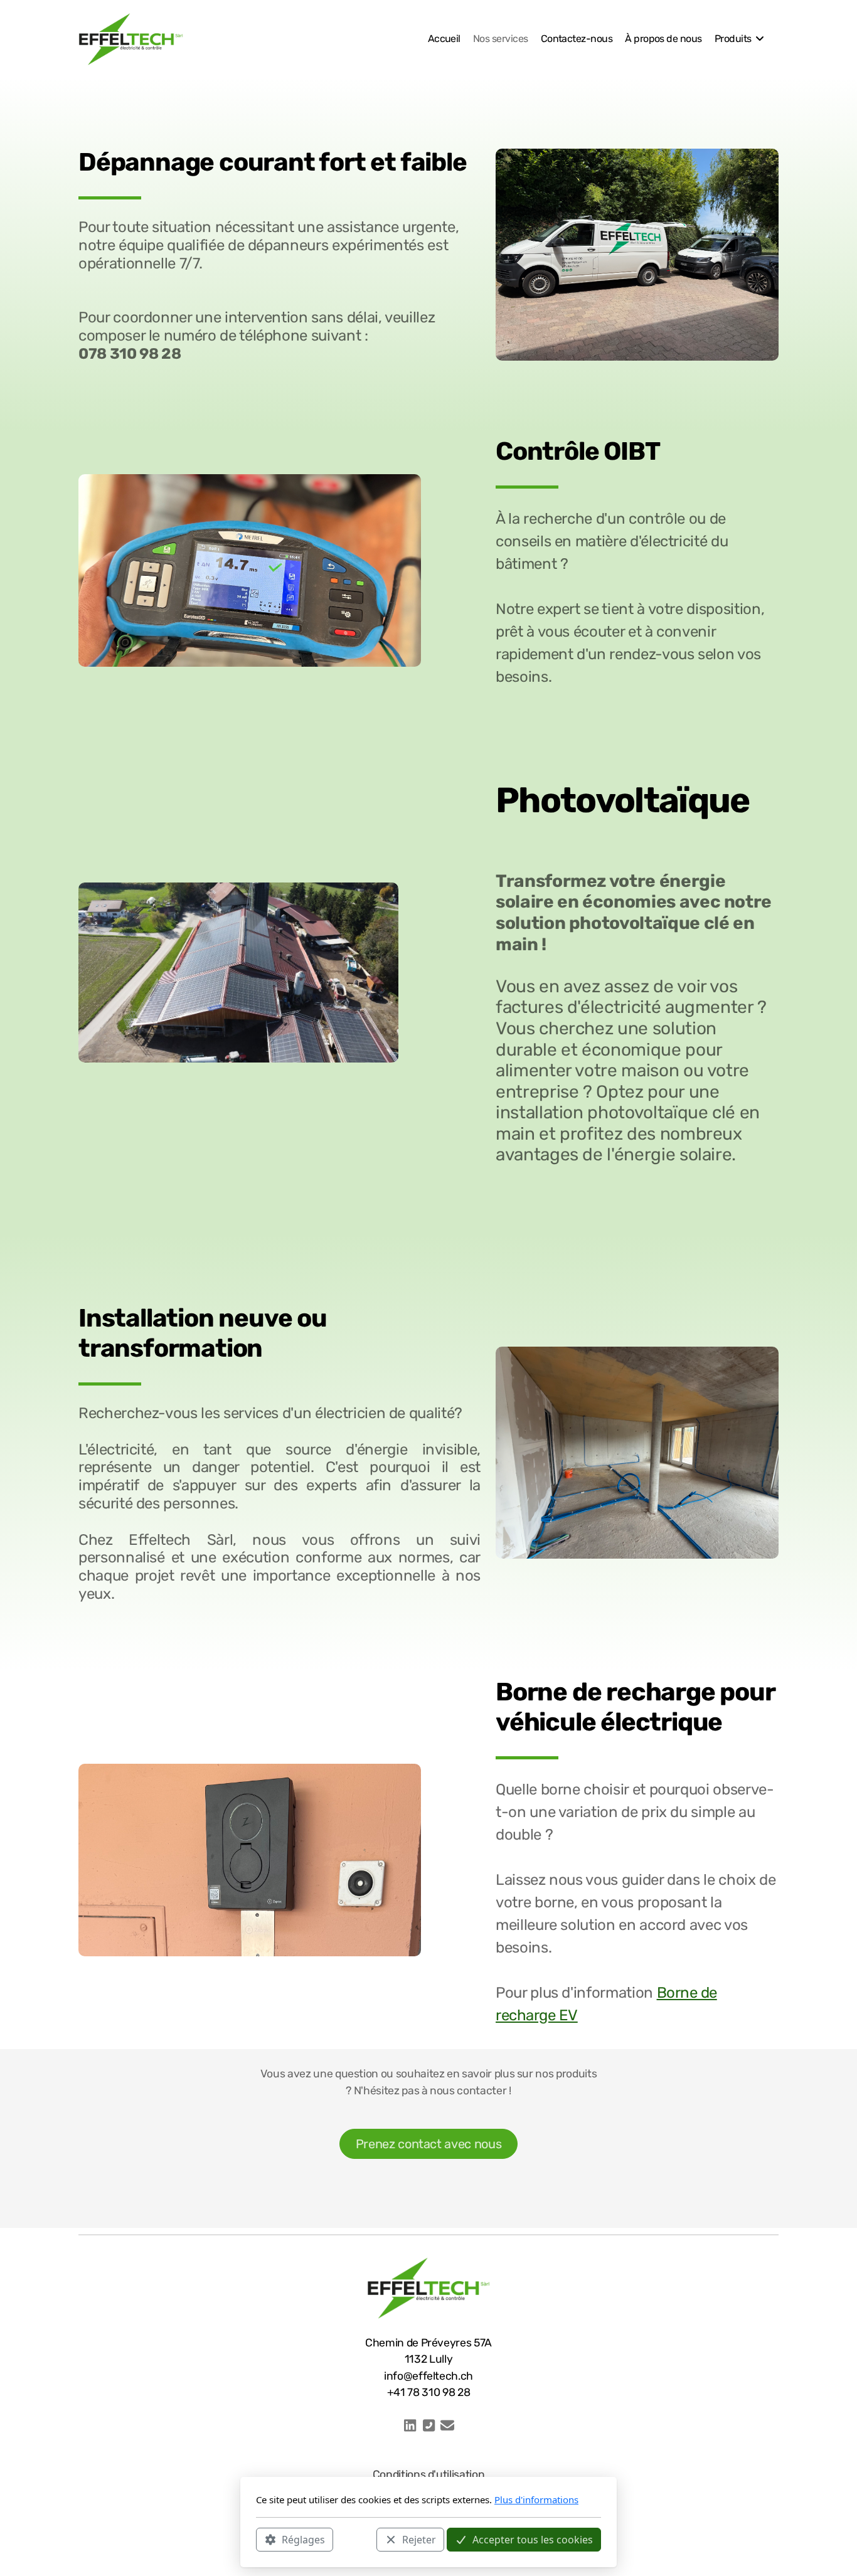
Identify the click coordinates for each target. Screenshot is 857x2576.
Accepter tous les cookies (533, 2539)
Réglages (303, 2539)
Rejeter (419, 2539)
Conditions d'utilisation (429, 2474)
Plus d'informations (536, 2499)
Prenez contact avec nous (429, 2144)
